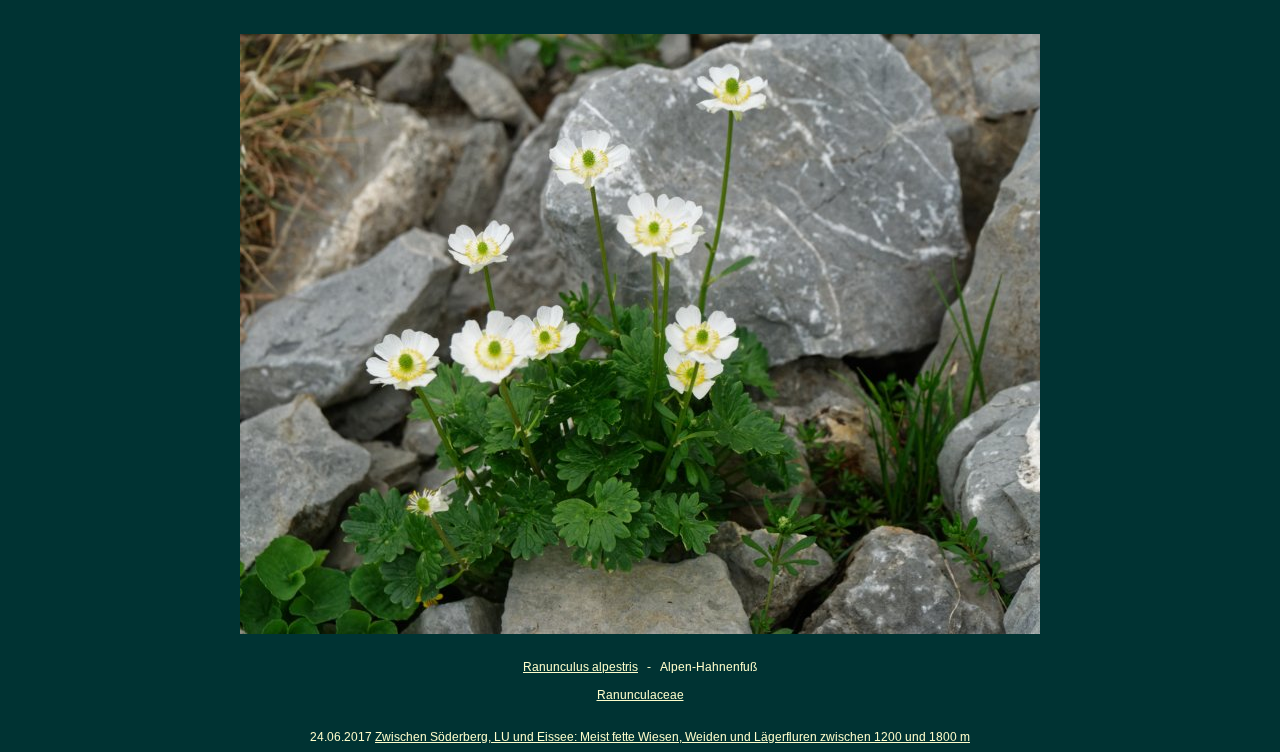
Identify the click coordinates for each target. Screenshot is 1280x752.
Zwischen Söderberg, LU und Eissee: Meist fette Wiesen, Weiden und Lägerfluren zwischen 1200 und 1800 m (672, 737)
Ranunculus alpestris (580, 667)
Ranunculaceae (640, 695)
